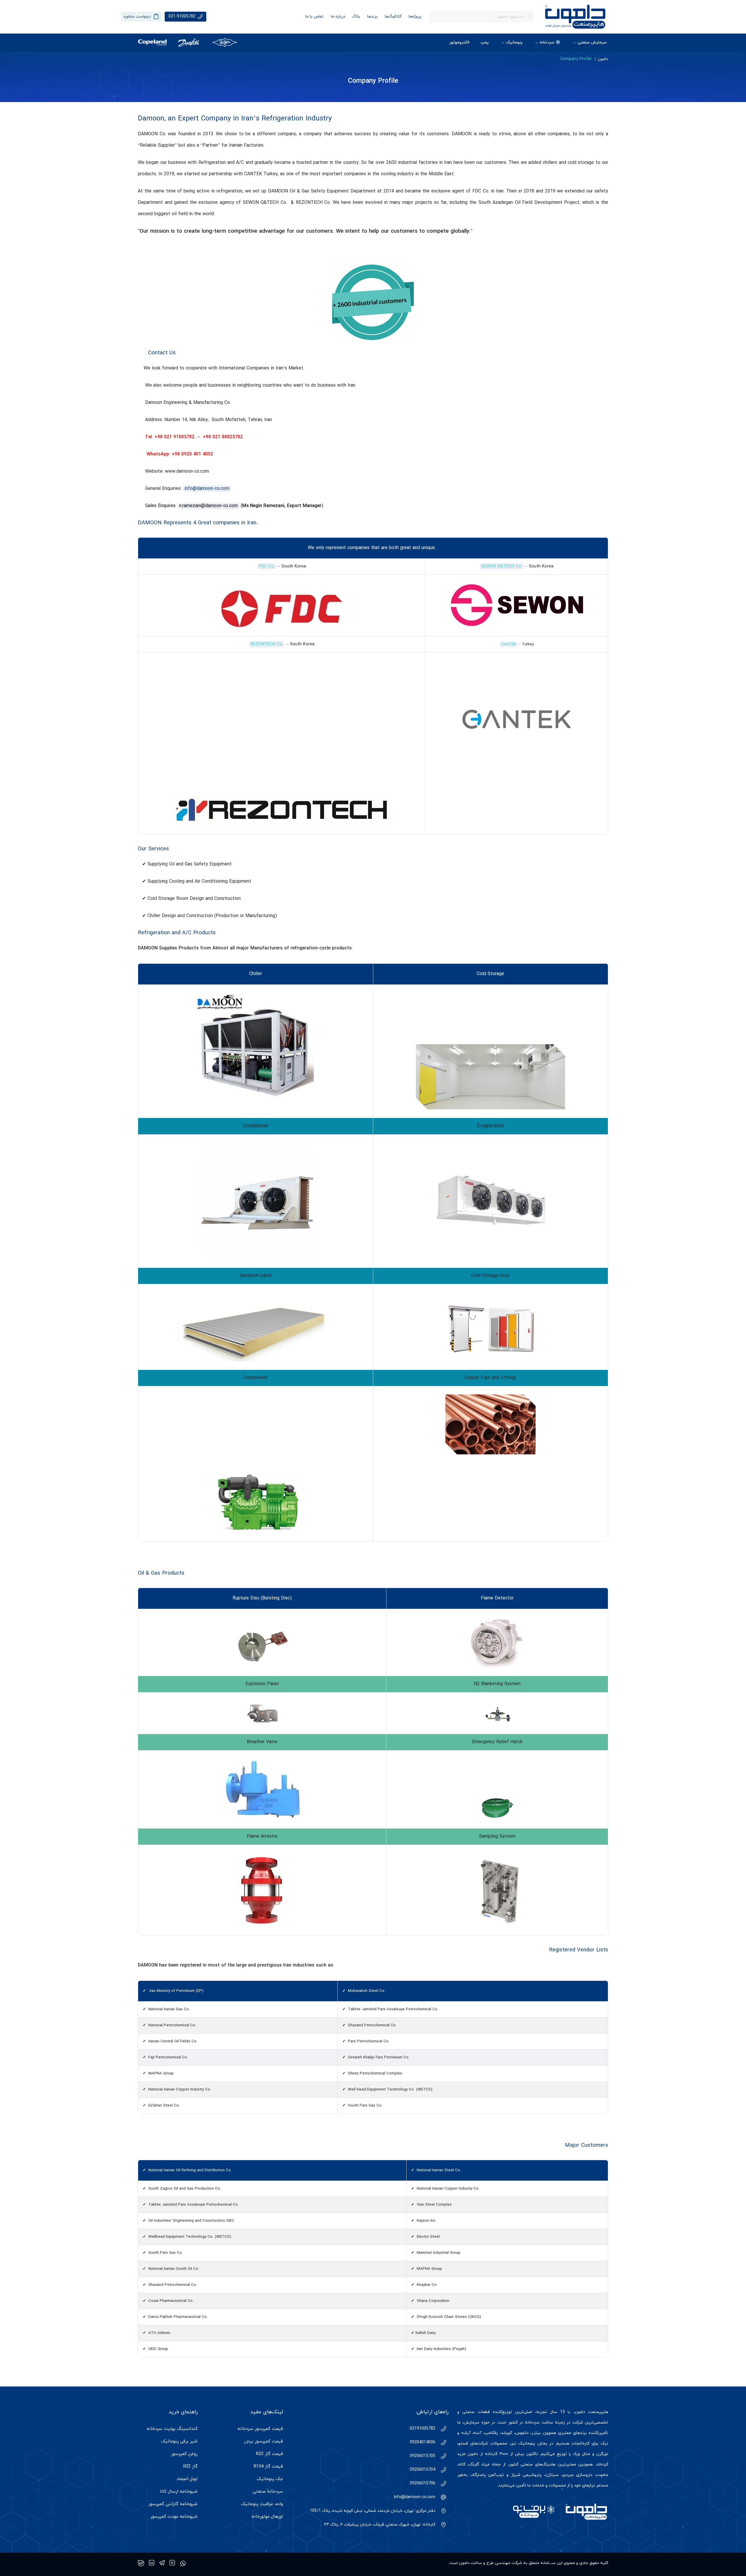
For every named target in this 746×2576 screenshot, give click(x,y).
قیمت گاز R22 (270, 2454)
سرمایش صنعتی (592, 42)
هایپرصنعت (598, 2412)
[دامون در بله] (141, 2563)
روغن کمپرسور (184, 2454)
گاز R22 (190, 2467)
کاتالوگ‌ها (393, 16)
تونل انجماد (187, 2479)
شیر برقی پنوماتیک (179, 2441)
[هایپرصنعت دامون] (575, 17)
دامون (603, 59)
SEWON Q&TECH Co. (502, 566)
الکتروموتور (459, 42)
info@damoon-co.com (207, 489)
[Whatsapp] (183, 2563)
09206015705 (423, 2456)
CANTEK (509, 644)
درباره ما (338, 16)
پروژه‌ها (415, 16)
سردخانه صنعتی (268, 2492)
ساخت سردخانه (539, 2422)
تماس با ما (314, 16)
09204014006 (423, 2442)
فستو (463, 2443)
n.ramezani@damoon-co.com (209, 506)
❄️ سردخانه (550, 42)
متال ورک (582, 2454)
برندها (372, 16)
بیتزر (536, 2433)
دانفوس (522, 2433)
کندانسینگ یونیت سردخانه (172, 2429)
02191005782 (423, 2429)
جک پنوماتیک (270, 2479)
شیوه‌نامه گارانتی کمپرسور (173, 2504)
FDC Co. (267, 566)
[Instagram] (172, 2563)
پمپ (485, 42)
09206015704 (423, 2470)
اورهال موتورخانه (267, 2517)
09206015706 (423, 2483)
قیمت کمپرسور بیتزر (263, 2441)
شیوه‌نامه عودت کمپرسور (174, 2517)
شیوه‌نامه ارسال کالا (179, 2492)
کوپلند (507, 2433)
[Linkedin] (152, 2563)
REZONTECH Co (266, 644)
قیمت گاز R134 (268, 2467)
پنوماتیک (514, 42)
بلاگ (356, 16)
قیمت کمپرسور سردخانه (260, 2429)
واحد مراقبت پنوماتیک (262, 2504)
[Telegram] (162, 2563)
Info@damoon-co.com (415, 2497)
